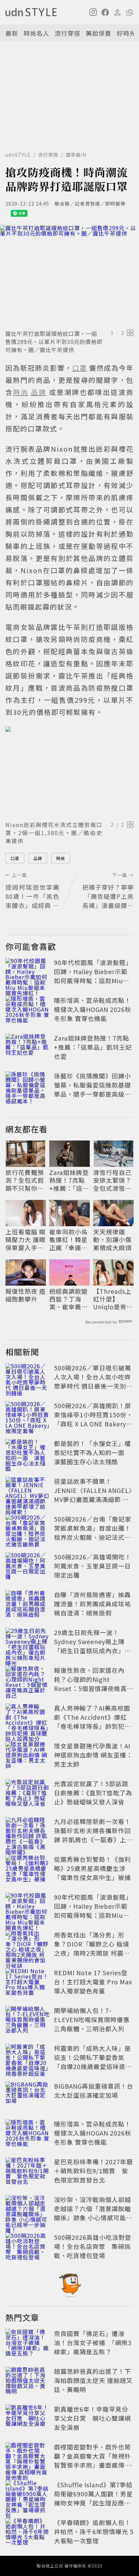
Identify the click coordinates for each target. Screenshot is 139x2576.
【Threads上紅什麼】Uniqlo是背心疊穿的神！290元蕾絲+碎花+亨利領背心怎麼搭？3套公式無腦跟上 (113, 1299)
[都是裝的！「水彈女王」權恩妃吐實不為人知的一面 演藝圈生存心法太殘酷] (28, 1454)
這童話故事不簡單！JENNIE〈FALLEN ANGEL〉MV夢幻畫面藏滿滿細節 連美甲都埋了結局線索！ (93, 1495)
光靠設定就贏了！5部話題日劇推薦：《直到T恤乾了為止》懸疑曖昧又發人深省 (93, 1793)
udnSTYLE (18, 155)
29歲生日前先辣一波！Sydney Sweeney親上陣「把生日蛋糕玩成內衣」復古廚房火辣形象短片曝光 (92, 1646)
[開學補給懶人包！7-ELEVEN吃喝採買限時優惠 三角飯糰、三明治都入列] (28, 2021)
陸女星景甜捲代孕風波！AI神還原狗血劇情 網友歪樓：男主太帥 (93, 1755)
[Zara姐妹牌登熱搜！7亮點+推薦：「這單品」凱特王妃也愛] (28, 1048)
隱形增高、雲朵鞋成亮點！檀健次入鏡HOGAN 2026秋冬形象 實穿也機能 (93, 1009)
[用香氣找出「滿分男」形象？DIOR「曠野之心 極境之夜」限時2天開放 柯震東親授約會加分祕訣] (28, 1945)
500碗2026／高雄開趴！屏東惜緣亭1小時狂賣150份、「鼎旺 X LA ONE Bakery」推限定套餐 (93, 1419)
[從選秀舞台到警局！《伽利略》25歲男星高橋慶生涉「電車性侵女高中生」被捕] (28, 1870)
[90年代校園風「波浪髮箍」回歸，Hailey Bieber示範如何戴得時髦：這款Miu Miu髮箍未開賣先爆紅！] (28, 973)
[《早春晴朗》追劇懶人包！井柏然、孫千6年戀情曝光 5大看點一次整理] (28, 2533)
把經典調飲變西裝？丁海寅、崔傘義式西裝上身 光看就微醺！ (69, 1299)
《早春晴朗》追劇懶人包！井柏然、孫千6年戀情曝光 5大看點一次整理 (94, 2531)
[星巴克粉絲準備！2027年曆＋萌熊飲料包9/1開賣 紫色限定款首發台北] (28, 2172)
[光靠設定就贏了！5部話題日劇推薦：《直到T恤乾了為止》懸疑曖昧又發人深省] (28, 1794)
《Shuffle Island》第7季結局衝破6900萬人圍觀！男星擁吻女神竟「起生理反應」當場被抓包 (93, 2498)
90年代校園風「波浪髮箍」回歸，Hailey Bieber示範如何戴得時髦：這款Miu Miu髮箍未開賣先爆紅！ (93, 976)
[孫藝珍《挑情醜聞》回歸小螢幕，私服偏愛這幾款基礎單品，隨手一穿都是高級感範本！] (28, 1086)
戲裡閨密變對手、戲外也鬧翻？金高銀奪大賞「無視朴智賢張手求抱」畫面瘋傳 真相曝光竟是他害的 (93, 2460)
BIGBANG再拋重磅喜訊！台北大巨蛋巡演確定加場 (94, 2090)
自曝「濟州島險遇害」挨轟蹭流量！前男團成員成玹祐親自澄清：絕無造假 (92, 1604)
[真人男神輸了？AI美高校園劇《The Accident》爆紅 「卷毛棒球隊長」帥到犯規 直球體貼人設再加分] (28, 1718)
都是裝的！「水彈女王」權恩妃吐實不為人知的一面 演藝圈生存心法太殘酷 (92, 1452)
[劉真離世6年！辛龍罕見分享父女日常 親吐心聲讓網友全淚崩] (28, 2419)
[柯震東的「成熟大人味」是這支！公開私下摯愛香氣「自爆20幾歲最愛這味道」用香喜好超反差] (28, 2059)
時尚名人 (36, 33)
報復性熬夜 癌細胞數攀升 (25, 1295)
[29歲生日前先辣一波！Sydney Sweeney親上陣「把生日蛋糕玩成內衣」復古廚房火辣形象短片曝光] (28, 1643)
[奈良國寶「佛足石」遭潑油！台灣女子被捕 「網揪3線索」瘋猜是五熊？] (28, 2344)
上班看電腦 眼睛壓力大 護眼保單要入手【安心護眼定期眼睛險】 (25, 1240)
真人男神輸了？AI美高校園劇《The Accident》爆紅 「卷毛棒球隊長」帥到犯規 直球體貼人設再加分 (92, 1722)
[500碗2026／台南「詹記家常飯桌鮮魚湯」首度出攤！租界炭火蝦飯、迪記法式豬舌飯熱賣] (28, 1529)
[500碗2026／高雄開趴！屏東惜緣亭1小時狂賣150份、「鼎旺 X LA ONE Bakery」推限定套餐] (28, 1416)
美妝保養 (99, 33)
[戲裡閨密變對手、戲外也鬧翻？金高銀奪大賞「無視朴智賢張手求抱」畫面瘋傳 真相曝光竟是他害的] (28, 2457)
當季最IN (76, 155)
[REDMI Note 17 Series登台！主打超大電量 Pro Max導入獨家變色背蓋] (28, 1983)
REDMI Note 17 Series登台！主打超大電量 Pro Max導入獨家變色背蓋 (93, 1982)
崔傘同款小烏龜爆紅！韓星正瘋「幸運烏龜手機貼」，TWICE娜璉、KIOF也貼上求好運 (69, 1240)
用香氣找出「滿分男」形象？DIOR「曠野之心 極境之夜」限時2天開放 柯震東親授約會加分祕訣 (92, 1948)
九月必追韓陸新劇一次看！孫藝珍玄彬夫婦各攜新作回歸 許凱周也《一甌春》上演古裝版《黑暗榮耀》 (93, 1835)
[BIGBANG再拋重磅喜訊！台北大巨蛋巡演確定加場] (28, 2096)
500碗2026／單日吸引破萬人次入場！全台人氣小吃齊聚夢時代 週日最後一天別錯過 (93, 1381)
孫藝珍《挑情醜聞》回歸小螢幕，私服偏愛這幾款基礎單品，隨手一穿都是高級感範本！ (92, 1089)
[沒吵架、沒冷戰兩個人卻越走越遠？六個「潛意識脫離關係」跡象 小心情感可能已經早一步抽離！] (28, 2210)
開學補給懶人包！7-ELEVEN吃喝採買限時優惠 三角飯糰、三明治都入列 (92, 2019)
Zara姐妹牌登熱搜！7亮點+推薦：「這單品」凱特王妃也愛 (93, 1047)
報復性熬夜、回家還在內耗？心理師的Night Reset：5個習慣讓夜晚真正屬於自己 (94, 1684)
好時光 (126, 33)
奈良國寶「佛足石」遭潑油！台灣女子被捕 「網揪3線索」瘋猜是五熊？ (93, 2342)
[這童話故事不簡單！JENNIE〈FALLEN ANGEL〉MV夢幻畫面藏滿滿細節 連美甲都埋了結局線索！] (28, 1492)
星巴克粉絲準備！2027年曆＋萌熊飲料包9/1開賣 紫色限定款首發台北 (93, 2171)
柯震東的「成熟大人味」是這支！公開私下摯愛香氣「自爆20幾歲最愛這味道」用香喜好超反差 (93, 2062)
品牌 (38, 858)
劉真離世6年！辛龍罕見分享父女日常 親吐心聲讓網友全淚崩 (92, 2418)
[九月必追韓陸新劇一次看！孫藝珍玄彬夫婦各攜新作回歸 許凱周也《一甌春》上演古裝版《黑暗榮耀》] (28, 1832)
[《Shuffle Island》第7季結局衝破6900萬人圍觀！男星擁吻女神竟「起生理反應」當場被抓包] (28, 2495)
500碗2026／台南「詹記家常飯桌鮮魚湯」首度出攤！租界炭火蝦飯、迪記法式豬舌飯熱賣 (93, 1533)
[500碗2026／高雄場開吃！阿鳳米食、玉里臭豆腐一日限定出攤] (28, 1567)
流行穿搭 (67, 33)
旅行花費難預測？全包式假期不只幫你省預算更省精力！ (25, 1180)
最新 (12, 33)
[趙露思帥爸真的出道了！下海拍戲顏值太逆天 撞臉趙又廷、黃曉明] (28, 2382)
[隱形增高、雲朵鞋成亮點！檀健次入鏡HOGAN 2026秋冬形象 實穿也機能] (28, 1011)
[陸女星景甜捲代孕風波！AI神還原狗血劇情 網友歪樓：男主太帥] (28, 1756)
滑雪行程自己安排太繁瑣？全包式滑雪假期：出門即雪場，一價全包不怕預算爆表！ (112, 1180)
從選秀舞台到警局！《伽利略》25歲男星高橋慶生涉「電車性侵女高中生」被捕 (92, 1868)
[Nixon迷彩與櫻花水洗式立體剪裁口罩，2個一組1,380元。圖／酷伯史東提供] (69, 772)
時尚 (61, 858)
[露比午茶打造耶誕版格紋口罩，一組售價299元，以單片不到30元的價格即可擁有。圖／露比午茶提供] (69, 276)
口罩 (15, 858)
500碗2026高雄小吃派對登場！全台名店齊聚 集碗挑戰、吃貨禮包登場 (93, 2246)
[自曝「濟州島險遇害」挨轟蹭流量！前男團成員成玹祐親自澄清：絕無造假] (28, 1605)
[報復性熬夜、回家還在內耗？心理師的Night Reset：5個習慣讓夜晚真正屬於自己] (28, 1681)
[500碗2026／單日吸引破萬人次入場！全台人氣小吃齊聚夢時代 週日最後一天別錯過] (28, 1378)
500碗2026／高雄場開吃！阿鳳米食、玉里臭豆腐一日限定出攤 (93, 1566)
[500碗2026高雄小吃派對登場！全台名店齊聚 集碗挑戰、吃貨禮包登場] (28, 2248)
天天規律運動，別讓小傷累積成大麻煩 (112, 1240)
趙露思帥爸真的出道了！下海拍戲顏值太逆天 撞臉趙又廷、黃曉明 (93, 2380)
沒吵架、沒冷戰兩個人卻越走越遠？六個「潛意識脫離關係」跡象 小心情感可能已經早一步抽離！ (93, 2213)
